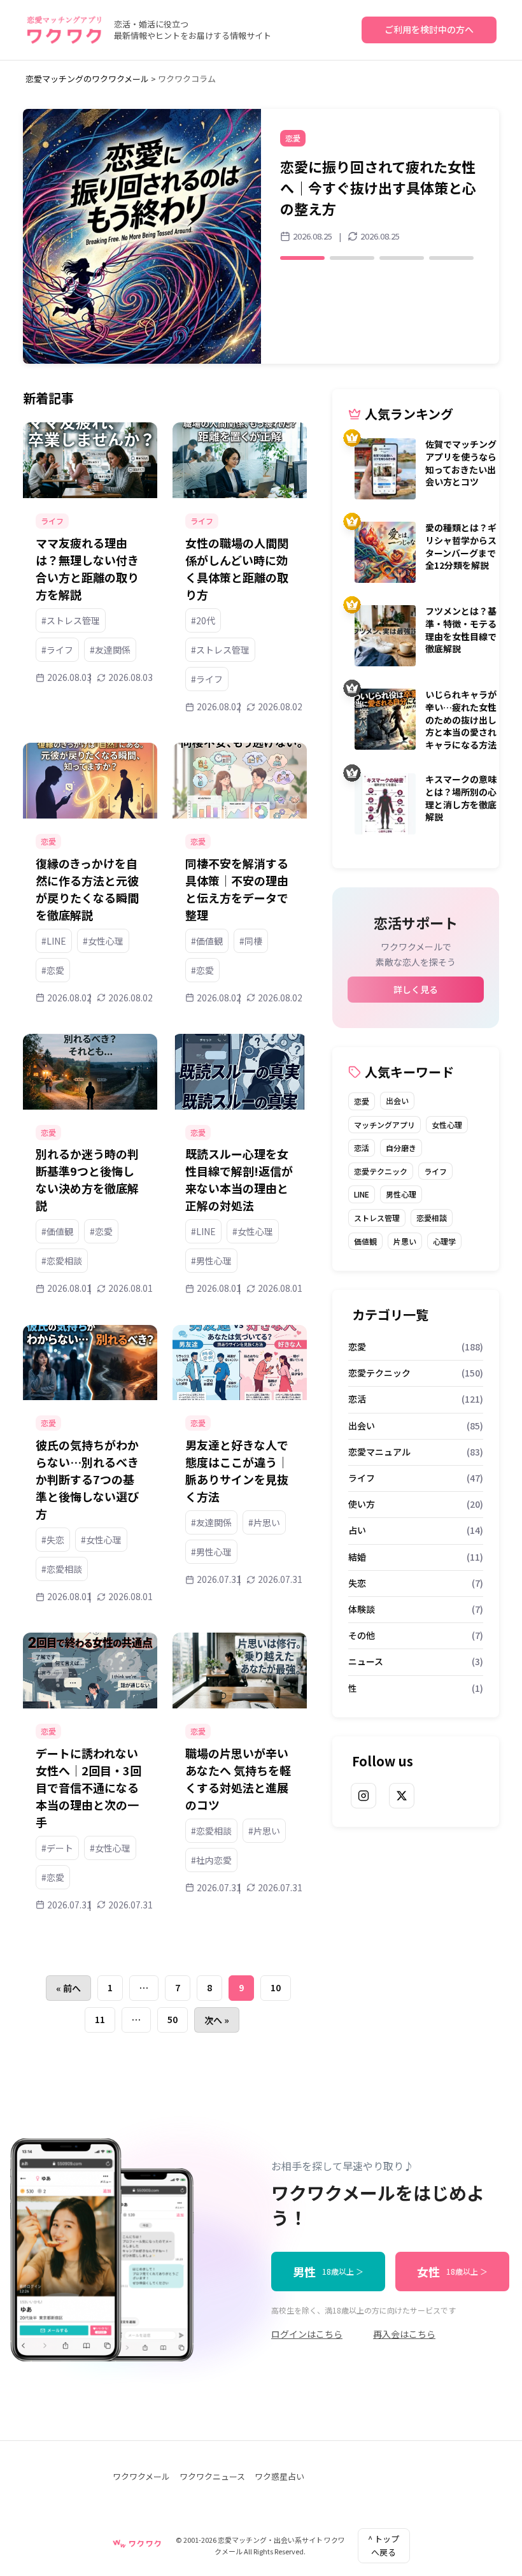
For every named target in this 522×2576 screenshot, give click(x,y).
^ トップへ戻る (384, 2545)
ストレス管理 (377, 1218)
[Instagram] (363, 1796)
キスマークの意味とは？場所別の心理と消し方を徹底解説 (461, 798)
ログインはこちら (307, 2334)
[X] (402, 1796)
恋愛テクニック (381, 1171)
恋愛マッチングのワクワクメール (87, 79)
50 (173, 2019)
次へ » (217, 2020)
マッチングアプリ (384, 1125)
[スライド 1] (302, 237)
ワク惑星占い (279, 2476)
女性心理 (447, 1125)
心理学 (444, 1241)
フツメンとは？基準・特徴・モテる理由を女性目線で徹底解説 (461, 630)
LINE (362, 1194)
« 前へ (68, 1988)
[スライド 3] (402, 237)
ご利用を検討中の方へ (429, 29)
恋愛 (362, 1101)
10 (276, 1987)
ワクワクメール (141, 2476)
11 (100, 2019)
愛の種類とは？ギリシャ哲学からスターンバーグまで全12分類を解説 (461, 546)
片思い (405, 1241)
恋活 (362, 1148)
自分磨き (401, 1148)
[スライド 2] (352, 237)
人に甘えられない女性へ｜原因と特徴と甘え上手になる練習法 (378, 177)
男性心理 (401, 1194)
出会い (397, 1100)
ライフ (435, 1171)
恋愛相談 (432, 1218)
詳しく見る (416, 989)
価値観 (365, 1241)
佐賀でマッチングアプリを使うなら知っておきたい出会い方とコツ (461, 463)
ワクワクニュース (212, 2476)
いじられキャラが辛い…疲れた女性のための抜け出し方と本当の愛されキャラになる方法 (461, 719)
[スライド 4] (451, 237)
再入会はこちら (404, 2334)
